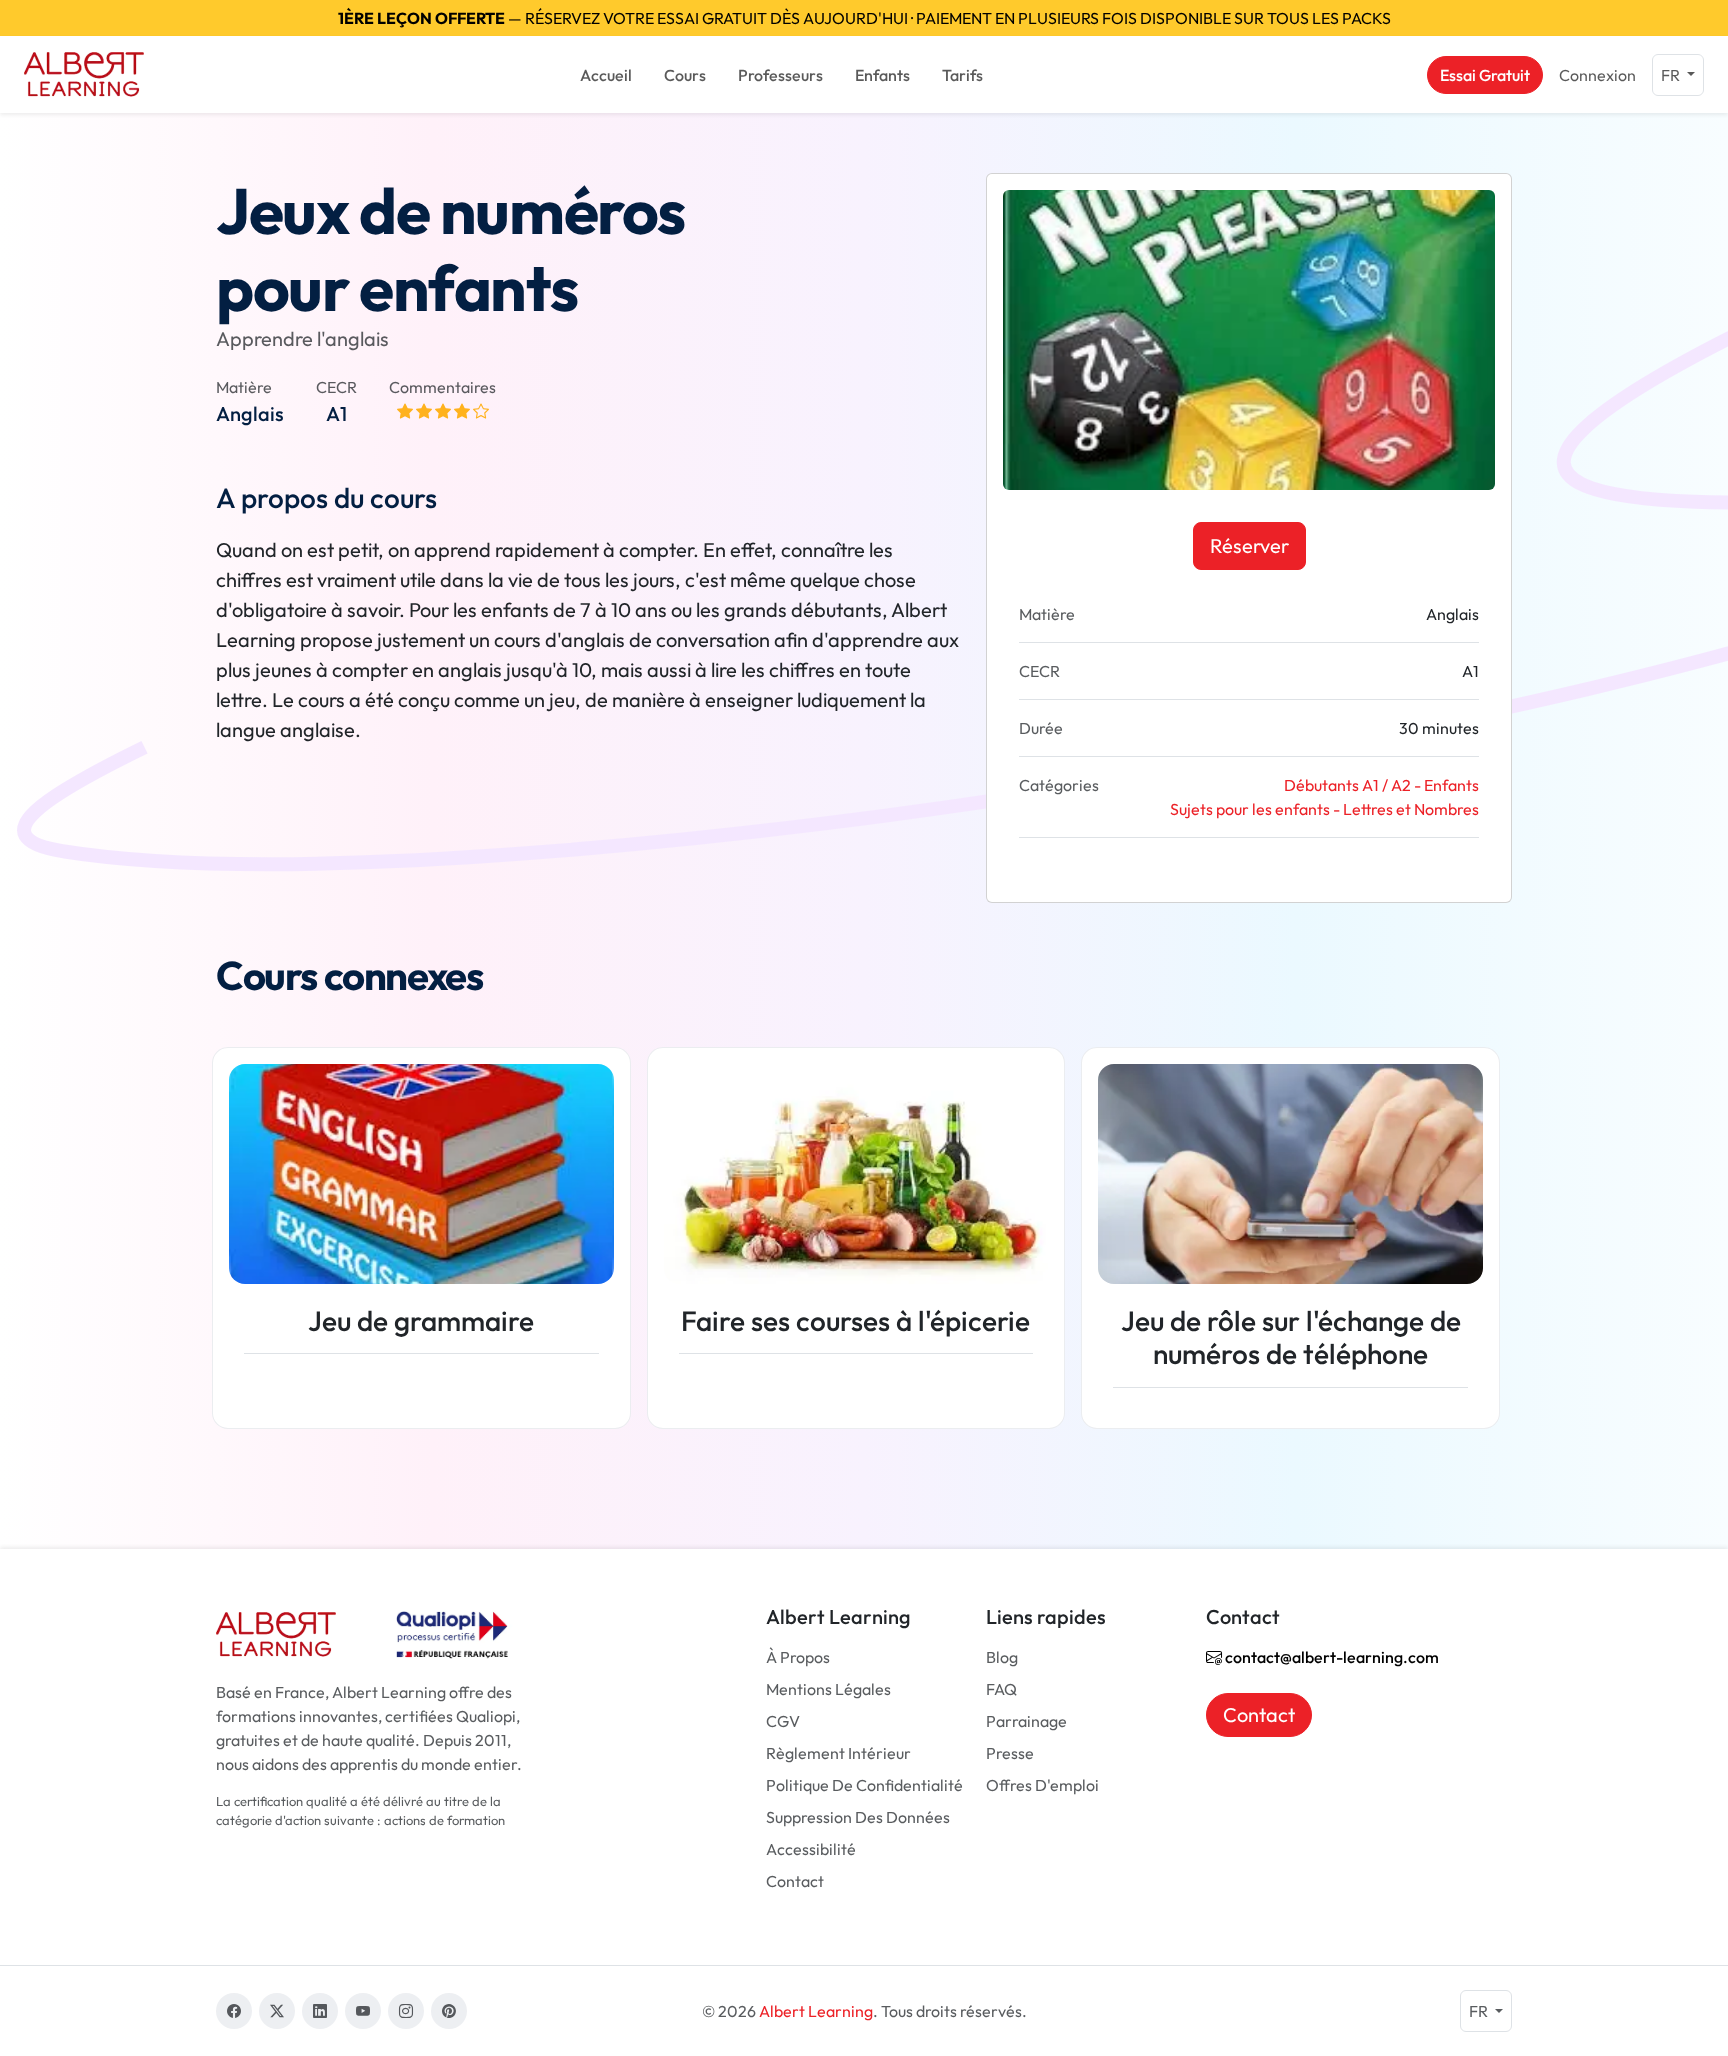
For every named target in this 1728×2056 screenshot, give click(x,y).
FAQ (1001, 1689)
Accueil (606, 75)
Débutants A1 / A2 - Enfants (1381, 785)
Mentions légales (828, 1689)
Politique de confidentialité (864, 1785)
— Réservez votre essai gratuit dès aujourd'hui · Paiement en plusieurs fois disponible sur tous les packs (864, 18)
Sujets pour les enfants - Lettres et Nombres (1324, 809)
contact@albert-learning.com (1330, 1657)
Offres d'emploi (1042, 1785)
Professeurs (780, 75)
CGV (783, 1721)
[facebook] (234, 2011)
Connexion (1597, 75)
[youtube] (363, 2011)
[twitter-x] (277, 2011)
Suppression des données (858, 1817)
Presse (1010, 1753)
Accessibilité (811, 1849)
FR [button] (1672, 75)
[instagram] (406, 2011)
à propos (798, 1657)
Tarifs (962, 75)
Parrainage (1026, 1721)
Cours (685, 75)
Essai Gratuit (1485, 75)
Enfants (882, 75)
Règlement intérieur (838, 1753)
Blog (1002, 1657)
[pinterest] (449, 2011)
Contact (795, 1881)
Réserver (1249, 545)
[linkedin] (320, 2011)
